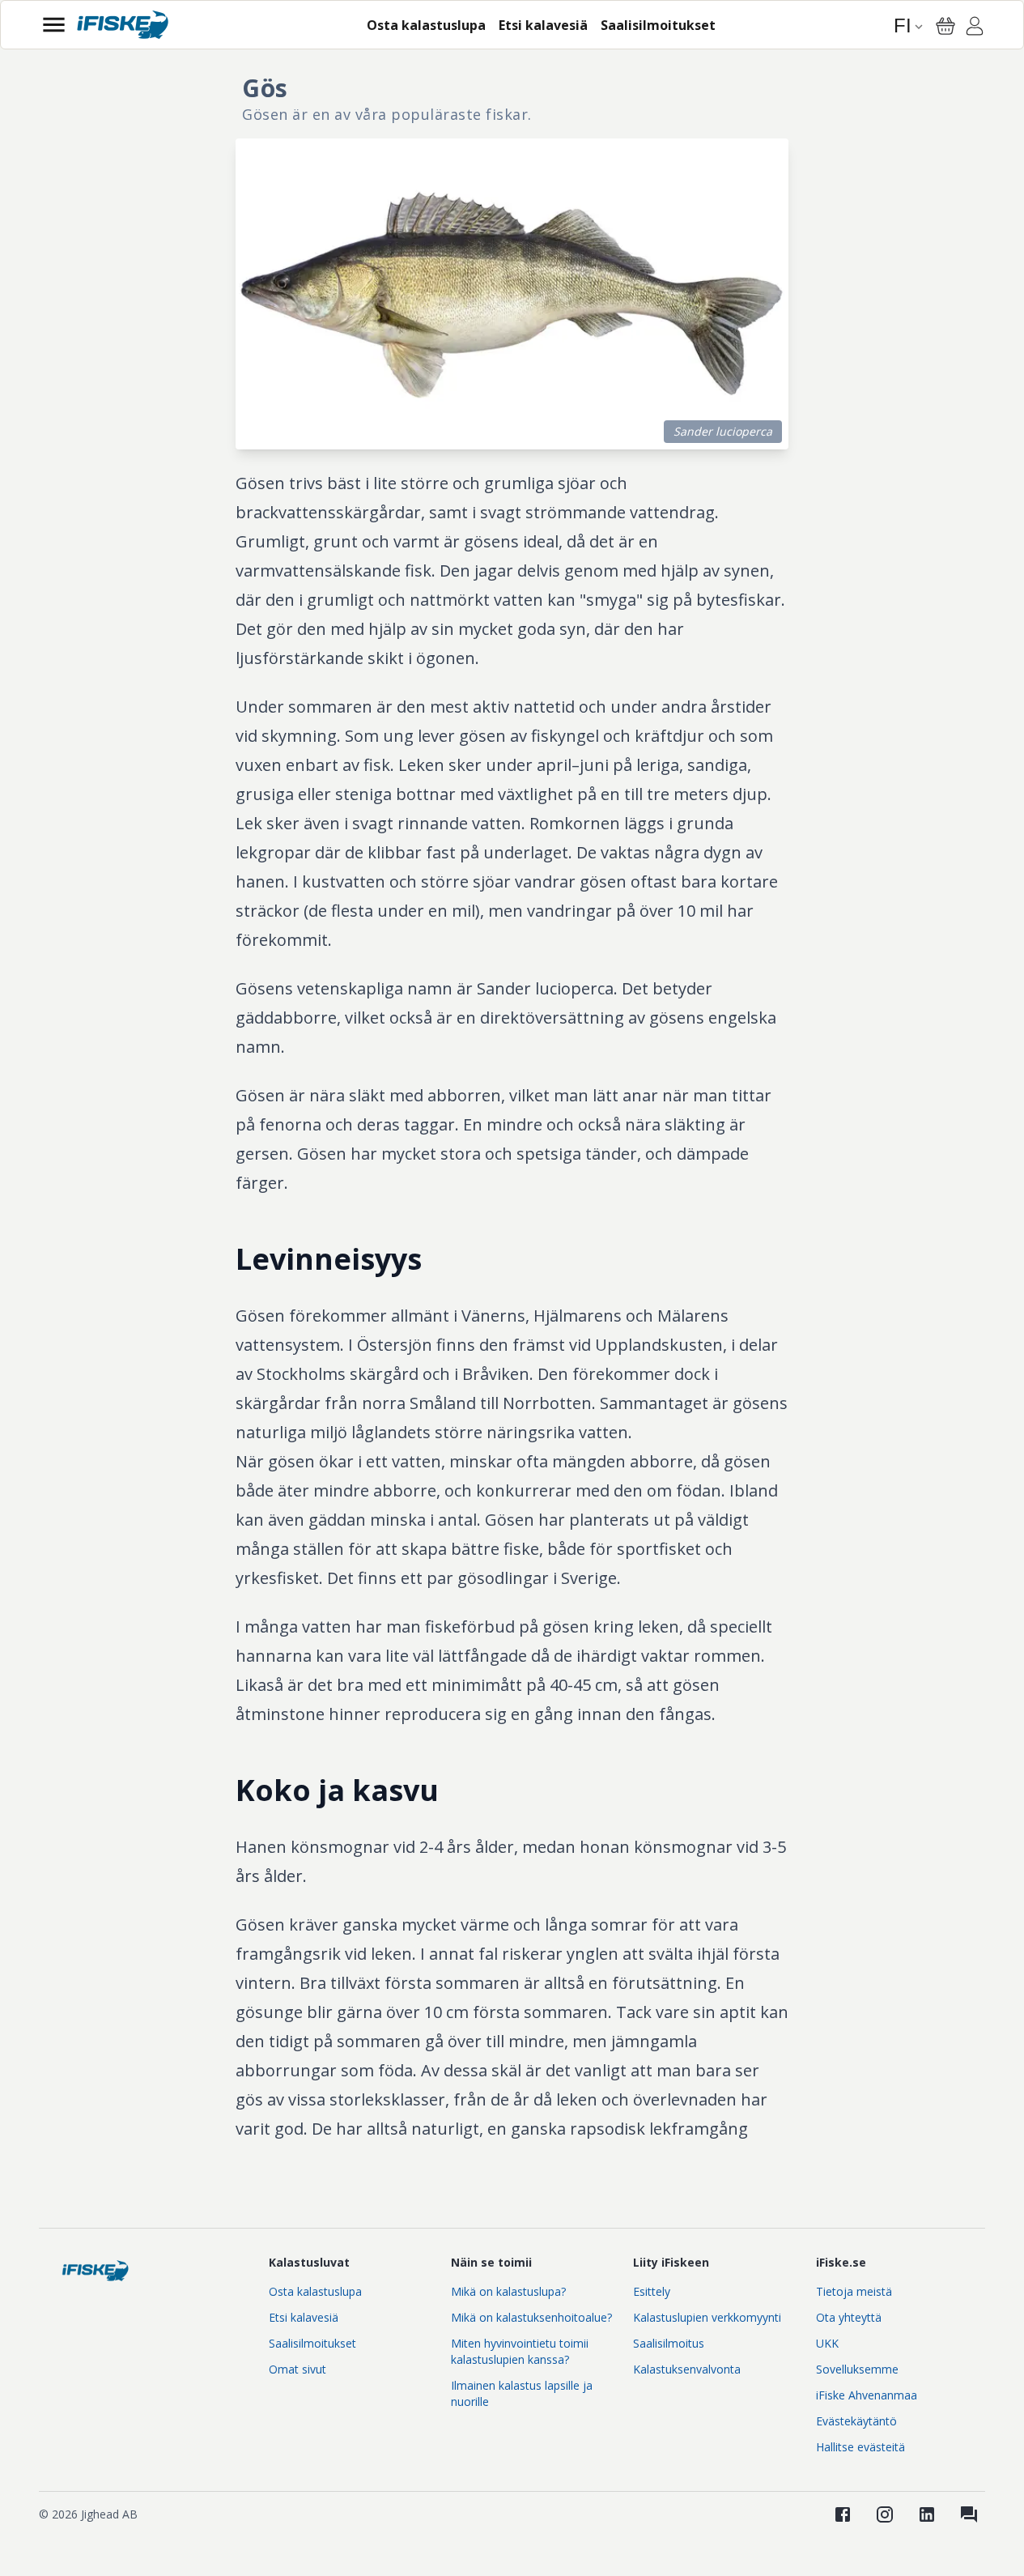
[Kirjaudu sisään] (975, 28)
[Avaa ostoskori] (945, 26)
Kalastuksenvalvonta (687, 2369)
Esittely (652, 2291)
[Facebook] (843, 2514)
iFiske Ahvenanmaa (867, 2395)
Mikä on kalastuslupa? (508, 2291)
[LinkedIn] (927, 2514)
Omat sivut (297, 2369)
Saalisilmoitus (669, 2343)
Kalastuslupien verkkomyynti (707, 2317)
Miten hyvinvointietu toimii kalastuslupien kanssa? (520, 2351)
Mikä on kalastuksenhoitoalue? (531, 2317)
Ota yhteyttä (849, 2317)
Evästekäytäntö (856, 2421)
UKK (827, 2343)
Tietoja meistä (854, 2291)
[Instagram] (885, 2514)
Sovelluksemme (857, 2369)
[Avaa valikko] (54, 25)
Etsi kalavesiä (304, 2317)
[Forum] (969, 2514)
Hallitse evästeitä (860, 2447)
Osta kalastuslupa (315, 2291)
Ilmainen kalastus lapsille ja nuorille (522, 2393)
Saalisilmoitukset (312, 2343)
